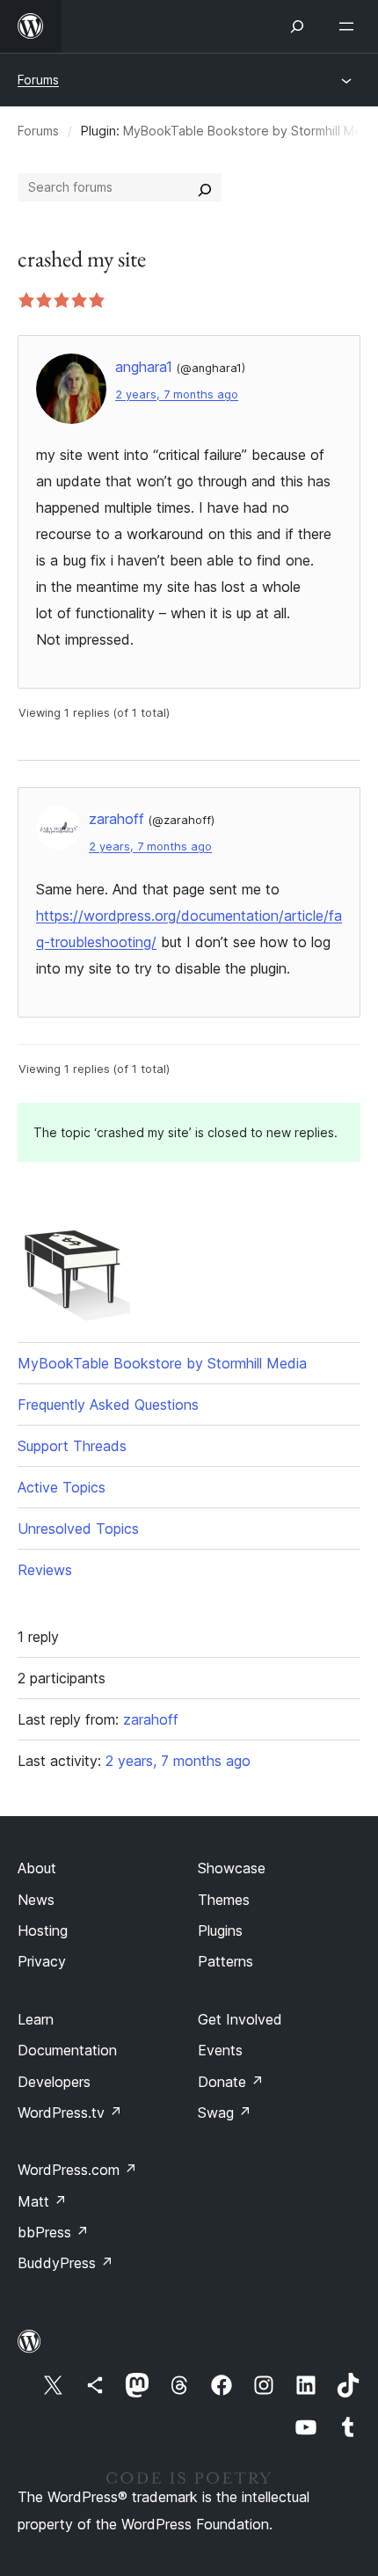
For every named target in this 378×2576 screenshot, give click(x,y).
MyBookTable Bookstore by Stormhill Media (162, 1363)
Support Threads (72, 1446)
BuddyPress (65, 2263)
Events (220, 2050)
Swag (225, 2113)
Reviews (45, 1570)
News (36, 1900)
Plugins (220, 1930)
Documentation (67, 2050)
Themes (224, 1900)
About (37, 1868)
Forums (38, 80)
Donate (231, 2082)
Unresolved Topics (78, 1529)
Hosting (43, 1930)
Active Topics (62, 1487)
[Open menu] (350, 26)
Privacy (42, 1961)
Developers (54, 2082)
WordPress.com (77, 2170)
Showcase (232, 1868)
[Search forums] (205, 187)
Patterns (225, 1961)
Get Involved (240, 2019)
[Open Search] (297, 26)
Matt (42, 2201)
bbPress (53, 2232)
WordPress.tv (70, 2113)
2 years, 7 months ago (177, 394)
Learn (36, 2019)
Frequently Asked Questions (108, 1405)
